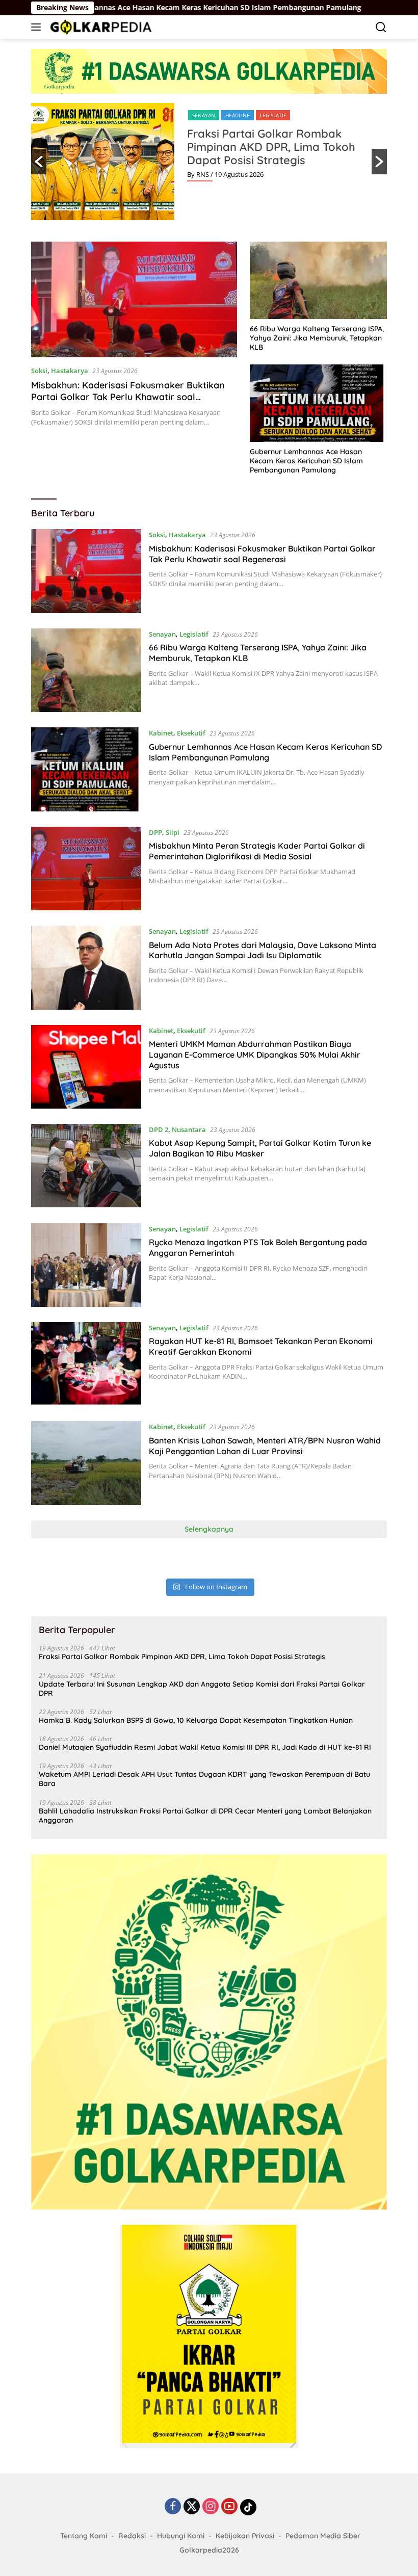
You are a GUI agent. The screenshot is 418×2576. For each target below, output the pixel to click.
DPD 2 (159, 1129)
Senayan (204, 115)
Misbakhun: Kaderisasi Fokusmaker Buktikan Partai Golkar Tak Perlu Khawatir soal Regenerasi (128, 397)
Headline (238, 115)
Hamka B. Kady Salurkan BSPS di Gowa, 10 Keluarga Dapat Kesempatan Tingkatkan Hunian (196, 1720)
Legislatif (273, 115)
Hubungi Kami (181, 2536)
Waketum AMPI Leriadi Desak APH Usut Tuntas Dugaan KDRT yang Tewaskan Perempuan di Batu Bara (204, 1779)
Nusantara (189, 1129)
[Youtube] (229, 2507)
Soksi (39, 371)
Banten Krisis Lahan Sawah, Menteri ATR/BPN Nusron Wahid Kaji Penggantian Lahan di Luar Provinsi (265, 1446)
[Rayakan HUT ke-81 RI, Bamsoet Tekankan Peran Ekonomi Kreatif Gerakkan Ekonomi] (86, 1364)
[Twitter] (192, 2507)
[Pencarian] (381, 27)
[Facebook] (173, 2507)
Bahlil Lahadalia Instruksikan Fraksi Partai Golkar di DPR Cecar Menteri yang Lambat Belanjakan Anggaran (205, 1816)
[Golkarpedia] (100, 27)
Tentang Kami (84, 2536)
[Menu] (38, 27)
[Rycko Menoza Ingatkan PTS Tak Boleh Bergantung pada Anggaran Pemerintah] (86, 1265)
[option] (209, 162)
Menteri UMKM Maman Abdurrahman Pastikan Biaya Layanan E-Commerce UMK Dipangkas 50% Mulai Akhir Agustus (255, 1055)
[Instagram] (211, 2507)
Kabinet (161, 733)
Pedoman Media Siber (323, 2536)
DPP (155, 832)
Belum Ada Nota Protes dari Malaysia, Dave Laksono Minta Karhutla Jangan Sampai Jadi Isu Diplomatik (263, 950)
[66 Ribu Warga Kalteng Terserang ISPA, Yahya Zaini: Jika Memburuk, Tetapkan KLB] (318, 280)
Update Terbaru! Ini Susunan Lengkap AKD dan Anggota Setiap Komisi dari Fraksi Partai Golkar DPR (202, 1689)
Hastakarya (70, 371)
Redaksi (132, 2536)
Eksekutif (191, 733)
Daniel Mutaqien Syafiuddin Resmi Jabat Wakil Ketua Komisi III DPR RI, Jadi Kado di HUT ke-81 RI (205, 1747)
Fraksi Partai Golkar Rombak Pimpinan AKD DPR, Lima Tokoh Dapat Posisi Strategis (271, 147)
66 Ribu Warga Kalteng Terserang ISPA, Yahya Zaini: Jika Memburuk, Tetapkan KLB (317, 338)
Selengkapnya (209, 1529)
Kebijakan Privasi (245, 2536)
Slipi (173, 832)
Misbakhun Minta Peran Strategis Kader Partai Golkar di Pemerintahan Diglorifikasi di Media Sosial (257, 851)
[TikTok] (248, 2507)
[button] (39, 162)
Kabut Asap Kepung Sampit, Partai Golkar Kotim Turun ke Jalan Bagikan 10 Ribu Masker (260, 1148)
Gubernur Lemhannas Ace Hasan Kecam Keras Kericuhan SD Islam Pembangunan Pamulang (306, 461)
